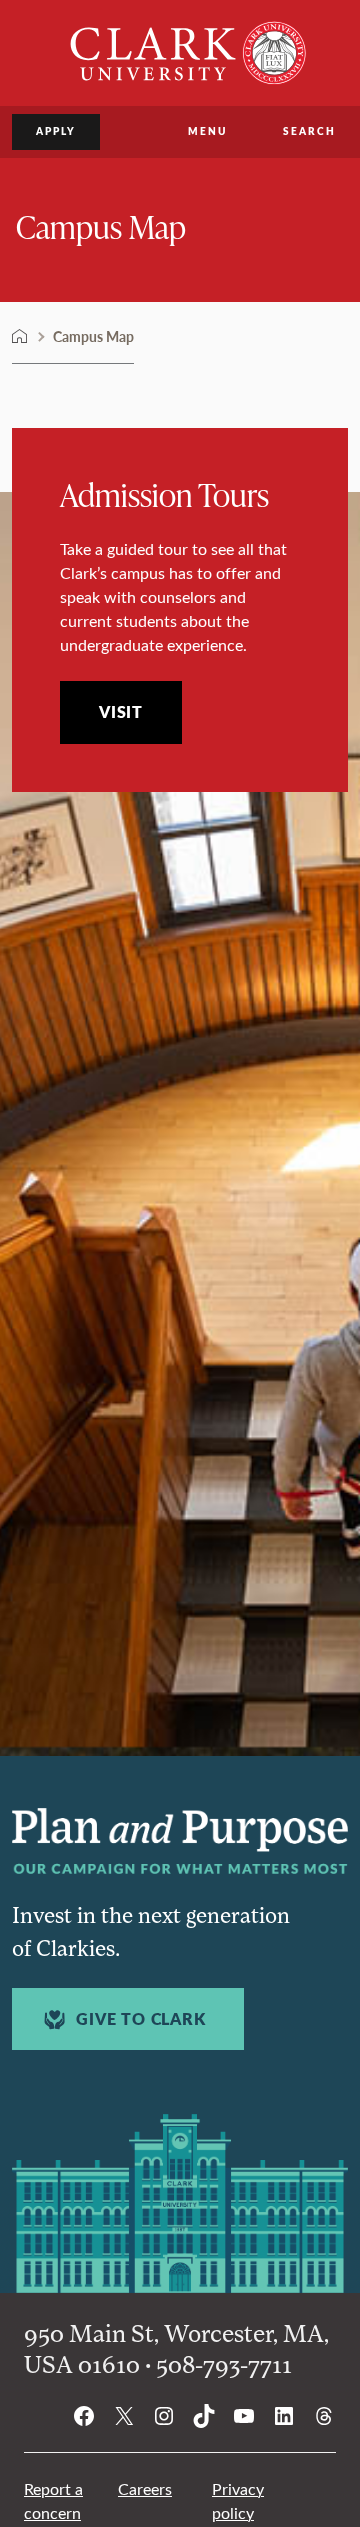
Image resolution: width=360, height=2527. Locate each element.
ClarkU (20, 337)
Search (309, 131)
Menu (207, 131)
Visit (121, 712)
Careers (145, 2488)
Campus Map (101, 225)
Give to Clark (140, 2019)
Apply (56, 131)
